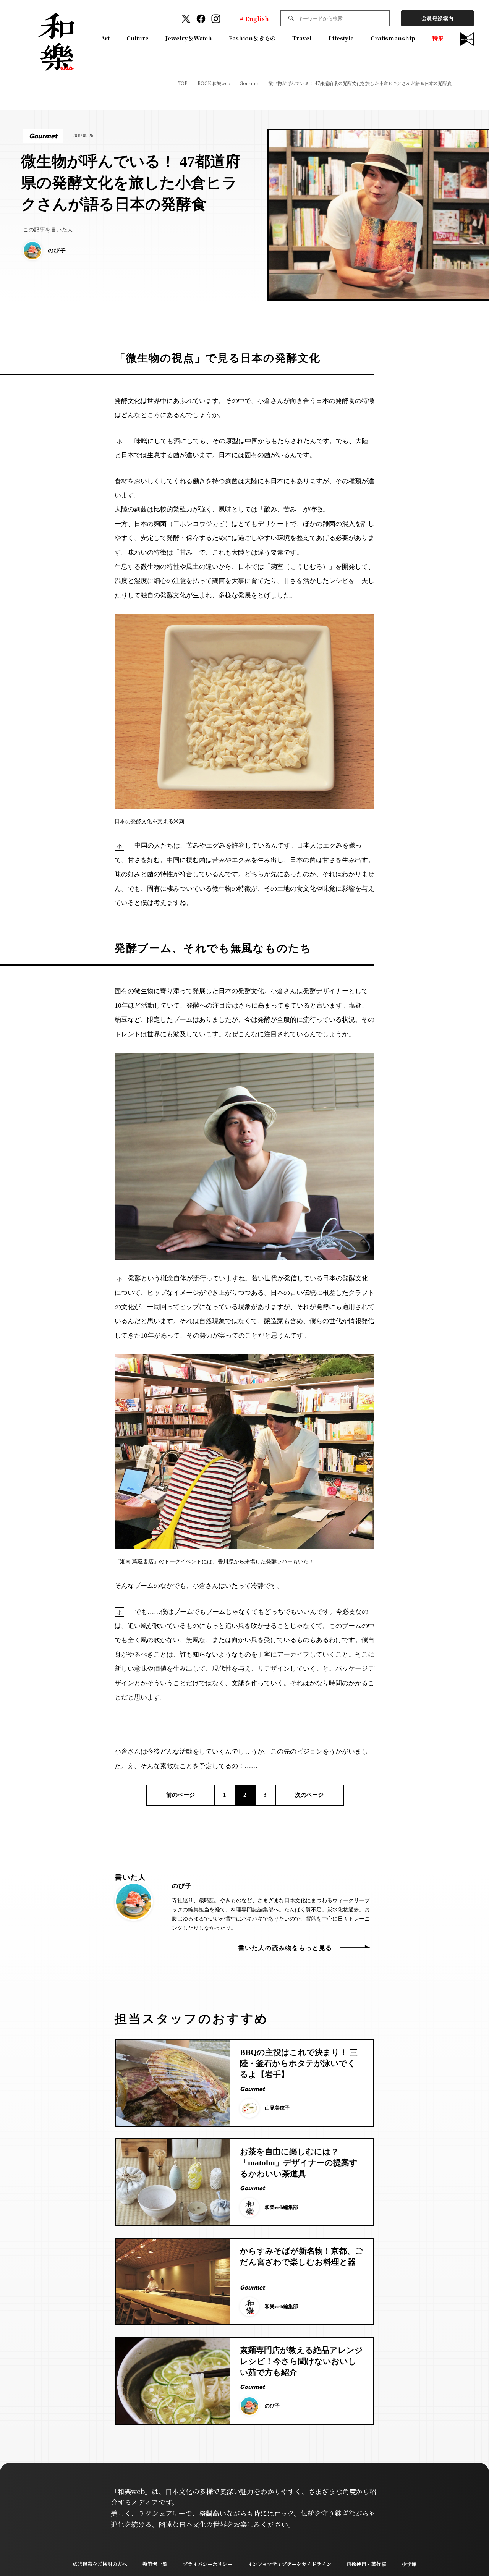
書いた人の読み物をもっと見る (285, 1948)
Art (105, 38)
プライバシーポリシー (207, 2564)
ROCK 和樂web (214, 83)
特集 (438, 38)
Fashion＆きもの (252, 38)
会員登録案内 (437, 18)
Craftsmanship (393, 38)
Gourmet (249, 83)
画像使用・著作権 (366, 2564)
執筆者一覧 (155, 2564)
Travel (302, 38)
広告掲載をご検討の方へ (100, 2564)
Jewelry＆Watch (189, 38)
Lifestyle (341, 38)
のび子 (182, 1886)
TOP (183, 83)
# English (254, 19)
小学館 (409, 2564)
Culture (138, 38)
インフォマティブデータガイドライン (289, 2564)
